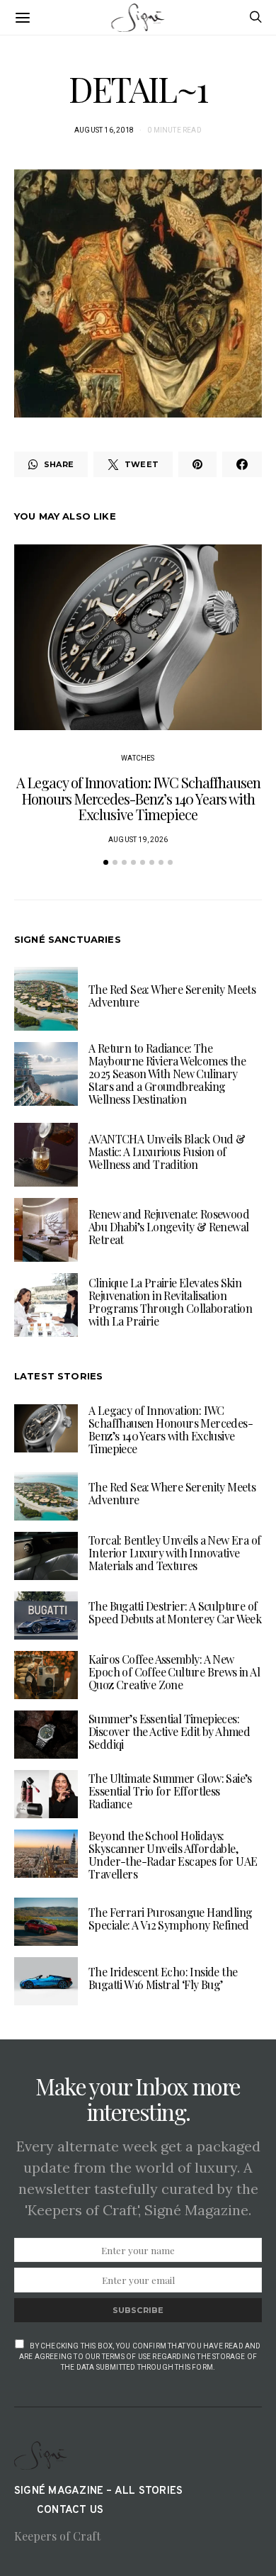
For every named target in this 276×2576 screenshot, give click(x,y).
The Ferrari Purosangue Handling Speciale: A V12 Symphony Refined (170, 1919)
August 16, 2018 (104, 130)
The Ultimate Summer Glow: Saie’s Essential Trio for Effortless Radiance (170, 1791)
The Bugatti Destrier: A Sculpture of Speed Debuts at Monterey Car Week (175, 1612)
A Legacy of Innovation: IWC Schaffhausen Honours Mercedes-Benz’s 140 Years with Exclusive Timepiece (138, 798)
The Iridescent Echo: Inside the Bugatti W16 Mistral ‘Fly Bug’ (163, 1978)
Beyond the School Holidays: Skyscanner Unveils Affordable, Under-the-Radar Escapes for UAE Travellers (173, 1855)
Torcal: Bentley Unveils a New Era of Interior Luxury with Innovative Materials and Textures (174, 1553)
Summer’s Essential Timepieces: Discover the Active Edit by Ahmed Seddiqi (169, 1731)
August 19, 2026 (138, 840)
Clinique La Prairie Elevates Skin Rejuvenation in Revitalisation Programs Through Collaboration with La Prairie (170, 1302)
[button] (106, 862)
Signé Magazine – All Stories (98, 2491)
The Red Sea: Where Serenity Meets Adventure (172, 996)
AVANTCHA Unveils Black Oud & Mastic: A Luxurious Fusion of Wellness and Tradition (167, 1152)
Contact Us (70, 2510)
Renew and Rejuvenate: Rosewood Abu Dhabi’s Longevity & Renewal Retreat (169, 1227)
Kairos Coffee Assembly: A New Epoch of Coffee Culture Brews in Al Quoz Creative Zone (174, 1672)
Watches (138, 758)
